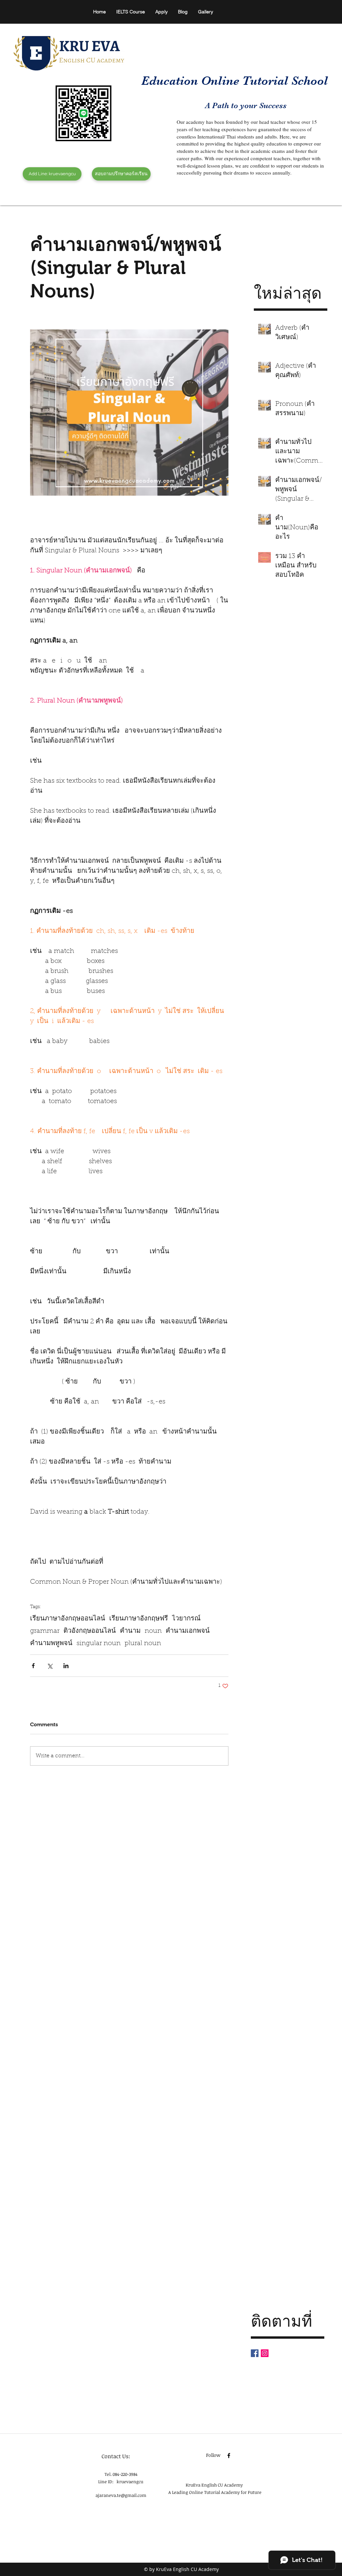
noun (153, 1631)
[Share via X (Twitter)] (50, 1666)
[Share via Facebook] (33, 1666)
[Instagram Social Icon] (265, 2353)
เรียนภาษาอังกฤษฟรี (139, 1619)
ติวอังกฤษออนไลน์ (90, 1631)
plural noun (143, 1643)
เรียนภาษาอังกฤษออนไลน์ (68, 1619)
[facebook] (233, 202)
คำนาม (130, 1631)
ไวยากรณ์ (186, 1619)
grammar (45, 1631)
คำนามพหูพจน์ (51, 1643)
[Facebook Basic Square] (255, 2353)
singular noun (99, 1643)
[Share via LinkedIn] (66, 1666)
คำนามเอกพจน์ (188, 1631)
